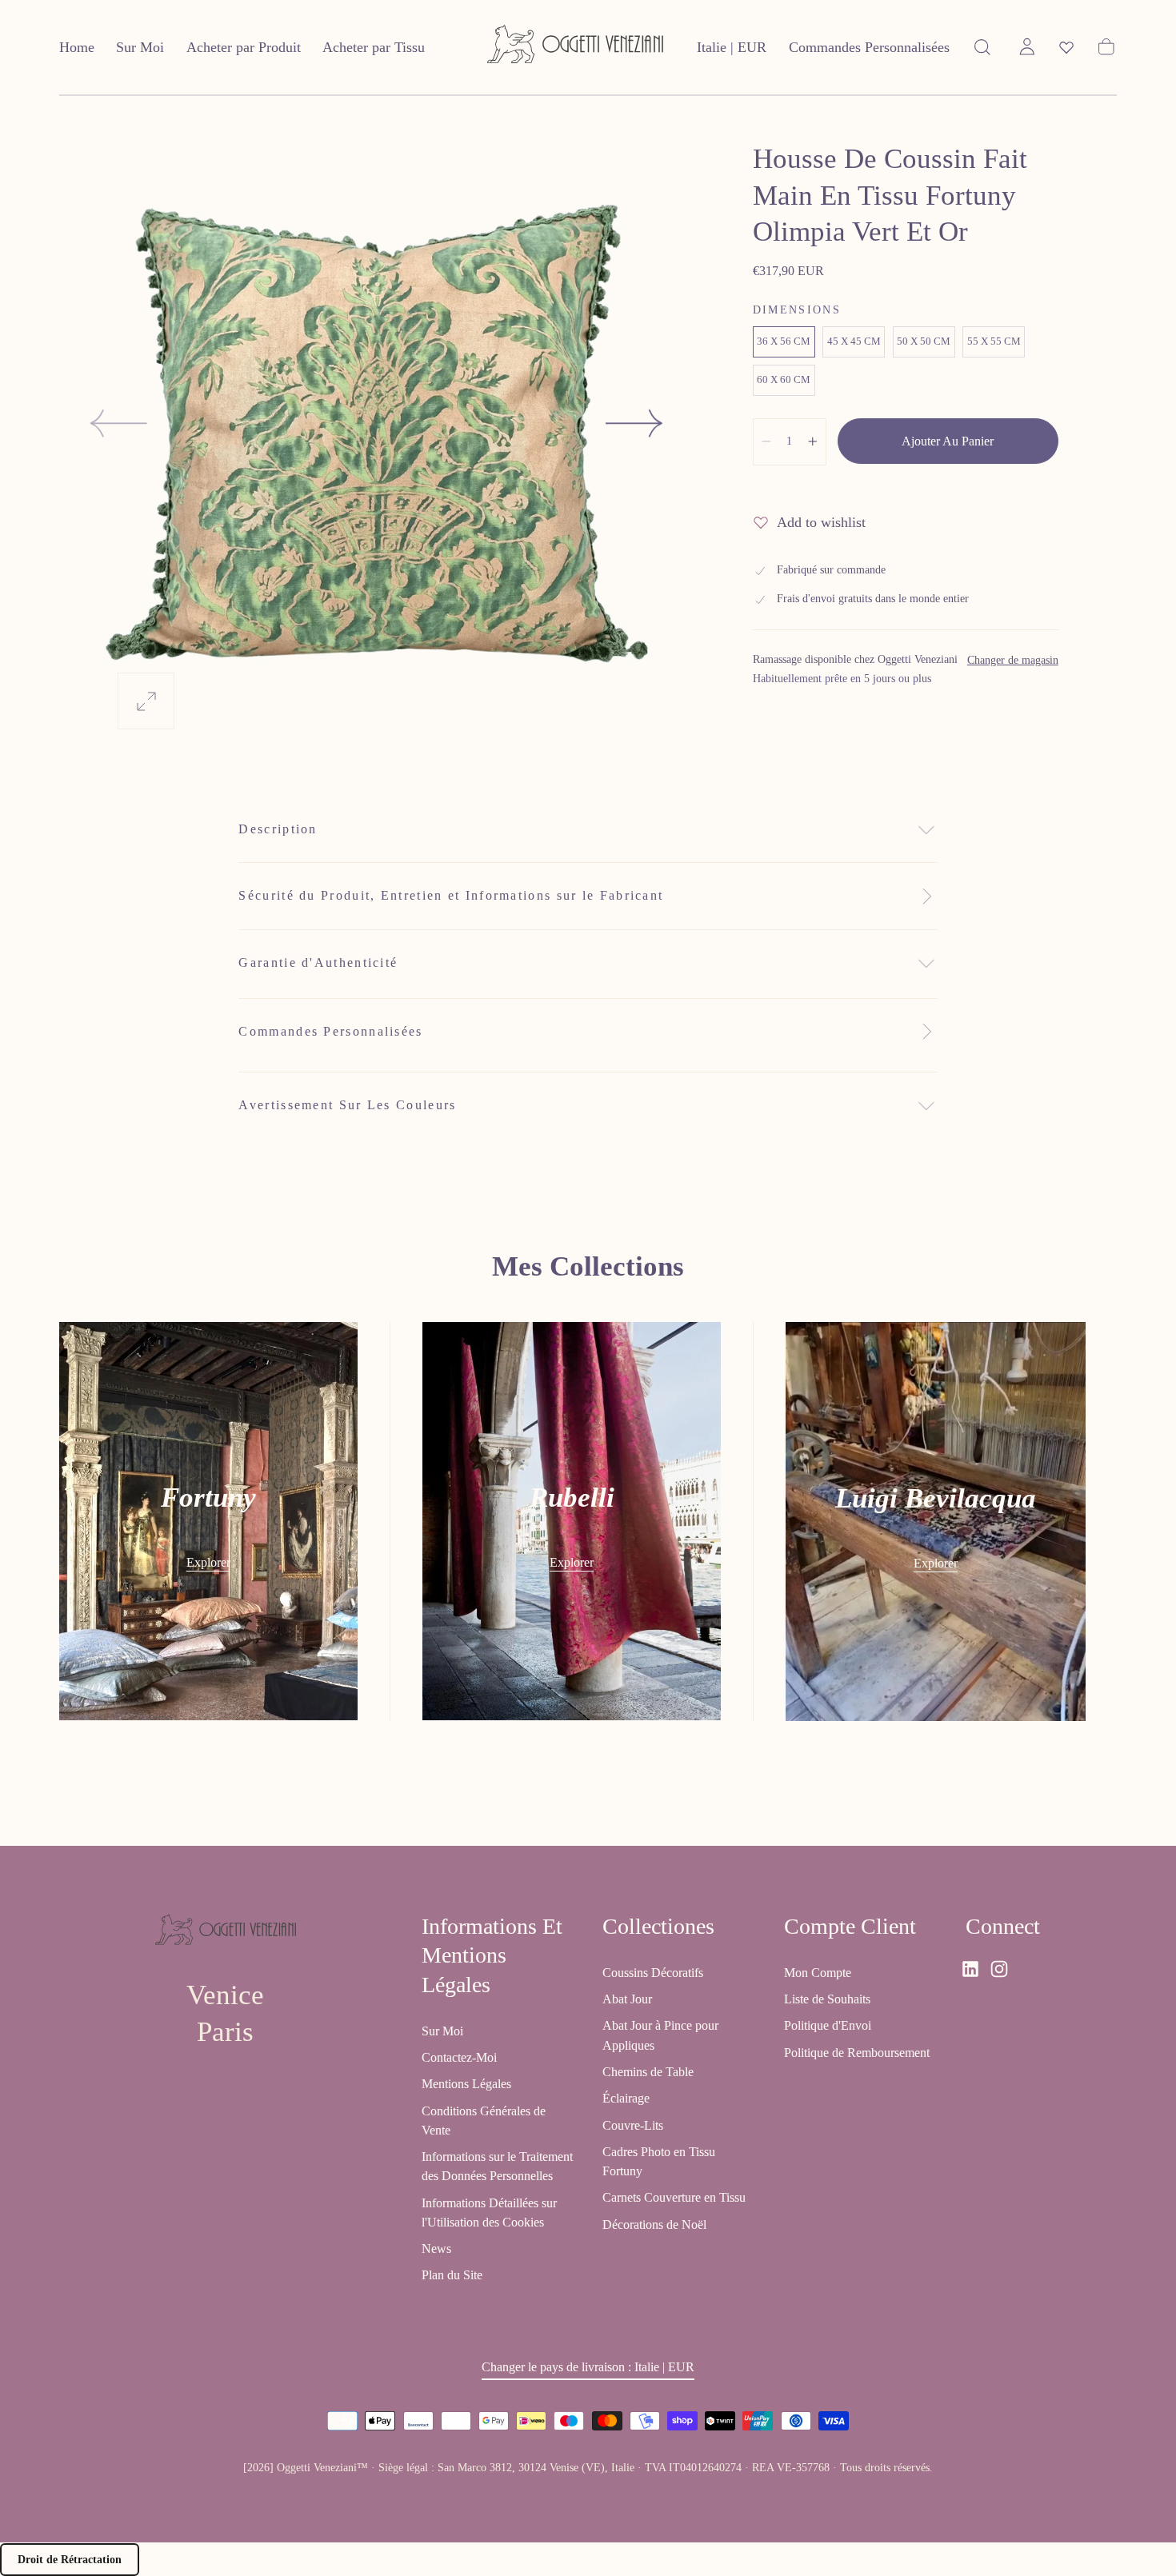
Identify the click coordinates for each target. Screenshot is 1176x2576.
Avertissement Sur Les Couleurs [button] (347, 1105)
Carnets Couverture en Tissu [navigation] (674, 2198)
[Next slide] (635, 423)
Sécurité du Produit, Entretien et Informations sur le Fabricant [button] (451, 895)
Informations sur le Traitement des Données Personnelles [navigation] (497, 2167)
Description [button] (278, 829)
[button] (732, 51)
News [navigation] (436, 2249)
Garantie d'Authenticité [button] (318, 963)
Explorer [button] (208, 1562)
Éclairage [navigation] (626, 2099)
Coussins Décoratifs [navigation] (653, 1973)
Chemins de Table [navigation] (648, 2072)
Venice (225, 1996)
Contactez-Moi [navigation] (459, 2058)
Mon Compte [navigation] (818, 1973)
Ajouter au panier (948, 441)
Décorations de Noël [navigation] (654, 2225)
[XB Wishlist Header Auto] (1066, 47)
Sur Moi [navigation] (442, 2031)
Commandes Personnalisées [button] (869, 47)
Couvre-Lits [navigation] (633, 2125)
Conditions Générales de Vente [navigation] (484, 2121)
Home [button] (77, 47)
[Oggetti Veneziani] (226, 1933)
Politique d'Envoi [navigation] (828, 2026)
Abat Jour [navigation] (627, 2000)
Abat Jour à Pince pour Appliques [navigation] (660, 2036)
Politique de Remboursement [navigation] (857, 2053)
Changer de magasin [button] (1013, 660)
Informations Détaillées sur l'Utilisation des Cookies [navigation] (489, 2213)
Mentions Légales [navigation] (466, 2085)
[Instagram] (999, 1969)
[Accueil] (575, 48)
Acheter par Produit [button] (244, 47)
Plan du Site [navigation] (452, 2276)
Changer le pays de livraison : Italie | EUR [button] (588, 2368)
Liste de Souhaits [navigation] (827, 2000)
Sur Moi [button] (140, 47)
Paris (225, 2032)
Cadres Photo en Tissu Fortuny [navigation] (659, 2161)
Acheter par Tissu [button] (374, 47)
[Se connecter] (1027, 47)
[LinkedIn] (970, 1969)
